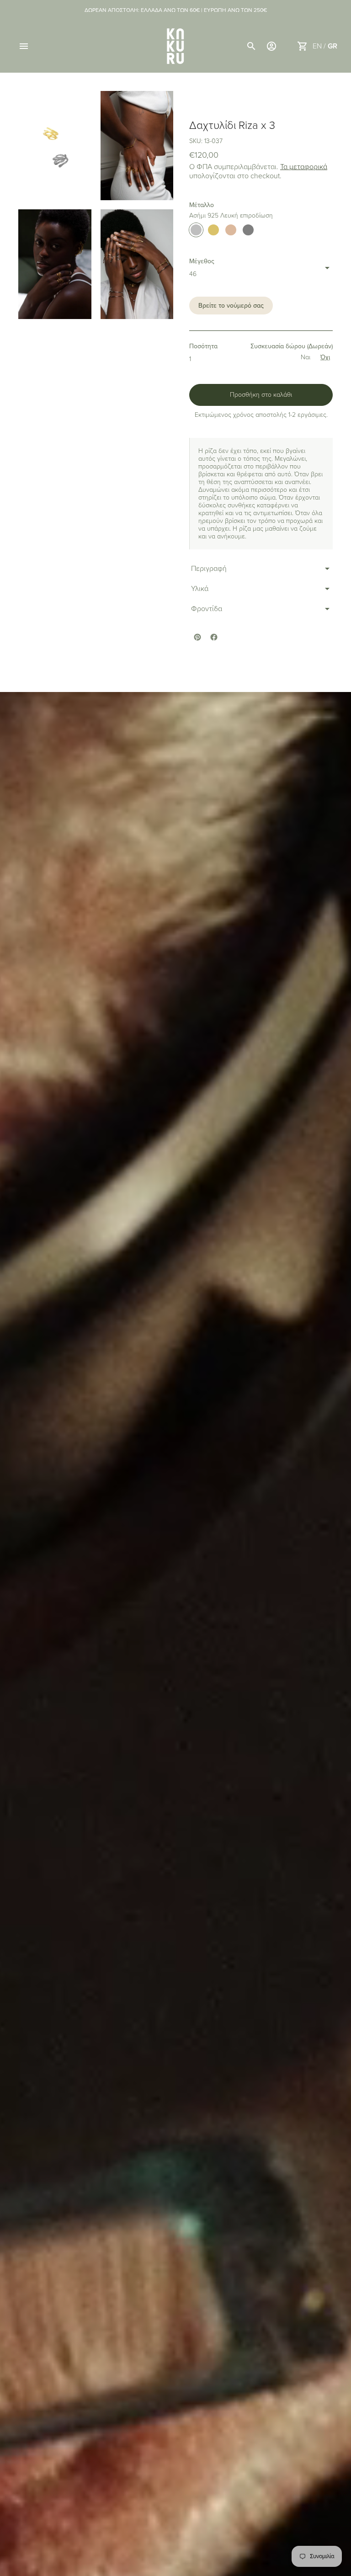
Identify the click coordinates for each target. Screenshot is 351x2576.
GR (332, 46)
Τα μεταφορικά (304, 167)
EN (317, 46)
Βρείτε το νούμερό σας (231, 306)
